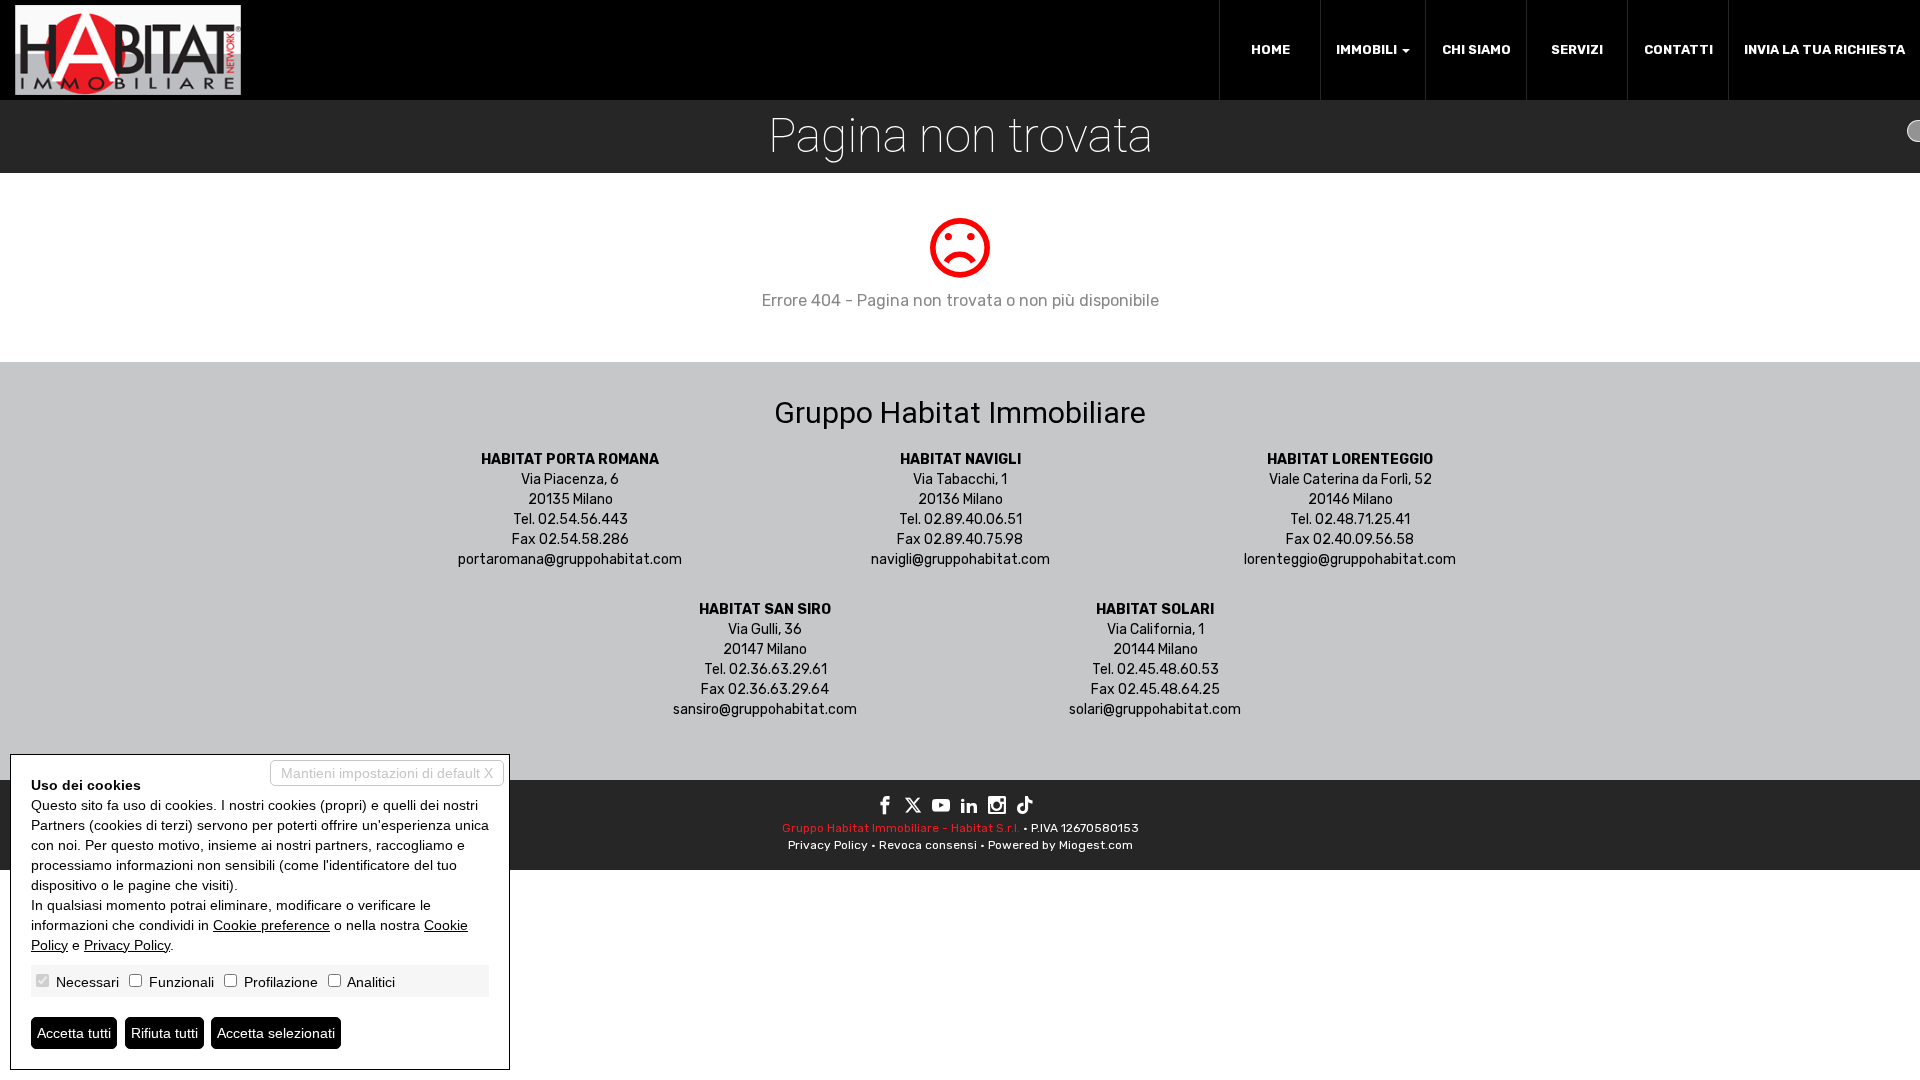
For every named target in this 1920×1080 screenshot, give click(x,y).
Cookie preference (271, 925)
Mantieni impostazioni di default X (387, 773)
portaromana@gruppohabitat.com (570, 559)
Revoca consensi (928, 845)
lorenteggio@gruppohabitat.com (1350, 559)
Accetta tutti (74, 1033)
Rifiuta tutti (164, 1033)
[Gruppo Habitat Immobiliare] (128, 50)
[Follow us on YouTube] (941, 808)
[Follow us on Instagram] (997, 808)
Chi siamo (1476, 49)
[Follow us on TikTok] (1025, 808)
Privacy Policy (828, 845)
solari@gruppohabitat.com (1155, 709)
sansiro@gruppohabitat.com (765, 709)
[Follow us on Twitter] (913, 808)
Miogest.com (1096, 845)
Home (1270, 49)
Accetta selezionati (276, 1033)
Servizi (1577, 49)
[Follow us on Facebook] (885, 808)
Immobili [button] (1368, 49)
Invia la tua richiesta (1824, 49)
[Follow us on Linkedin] (969, 808)
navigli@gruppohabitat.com (960, 559)
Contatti (1678, 49)
